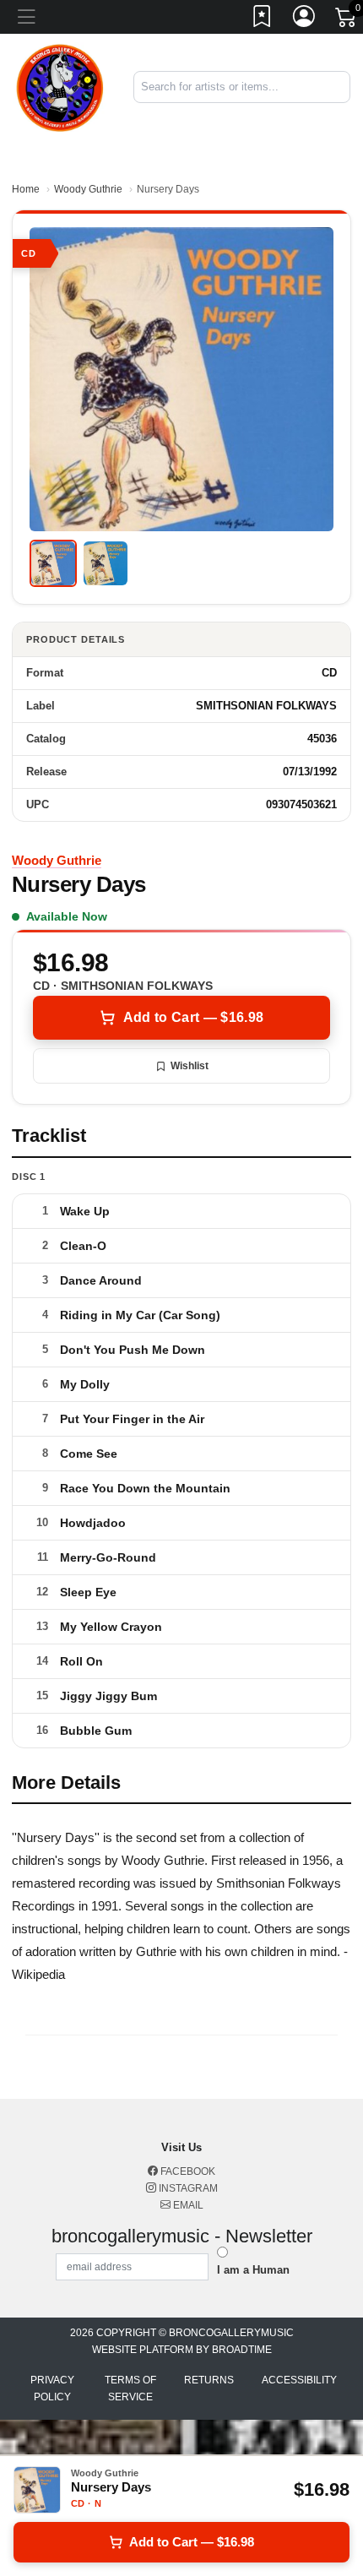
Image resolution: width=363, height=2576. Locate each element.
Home (26, 189)
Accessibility (299, 2380)
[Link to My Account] (305, 19)
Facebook (187, 2171)
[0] (347, 20)
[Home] (60, 86)
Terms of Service (130, 2389)
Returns (209, 2380)
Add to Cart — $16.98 (193, 1017)
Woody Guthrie (88, 189)
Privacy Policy (52, 2389)
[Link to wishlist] (263, 19)
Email (187, 2205)
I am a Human (253, 2270)
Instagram (187, 2188)
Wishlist (190, 1066)
